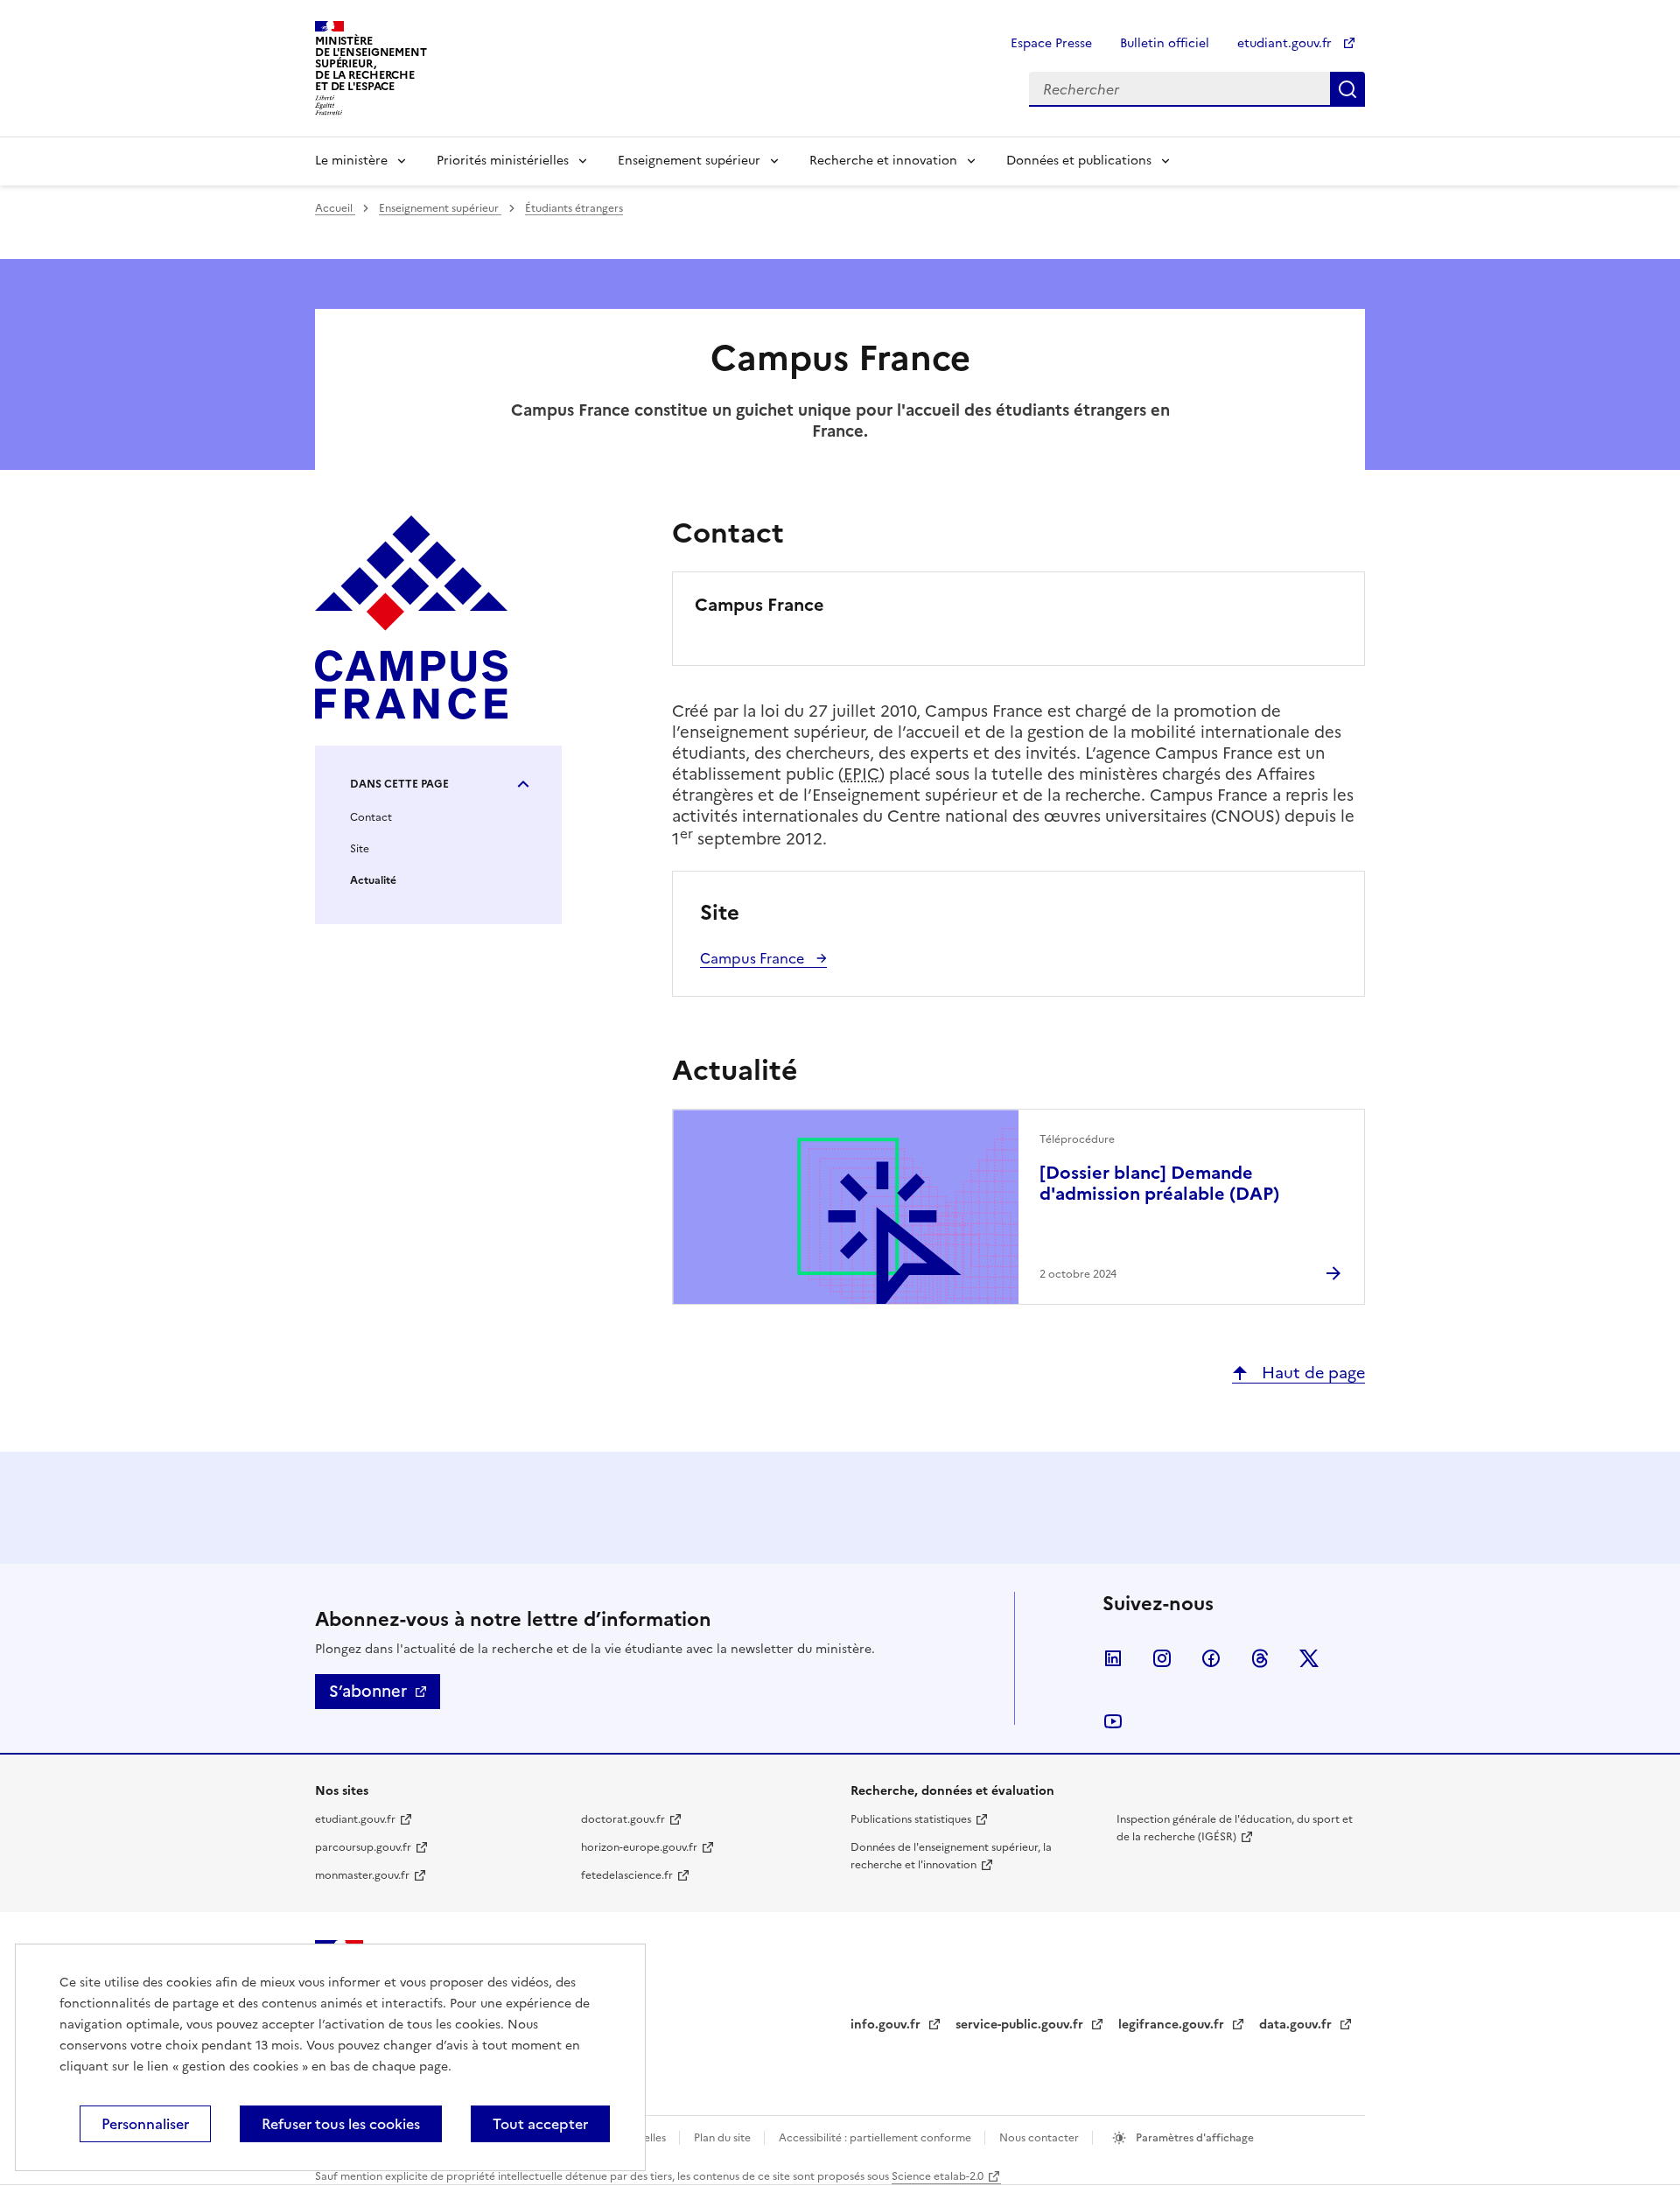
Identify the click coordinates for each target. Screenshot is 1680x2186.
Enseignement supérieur (689, 161)
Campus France (754, 958)
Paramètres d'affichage (1193, 2138)
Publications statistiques (911, 1819)
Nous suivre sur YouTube (1113, 1721)
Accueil (335, 208)
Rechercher (1347, 89)
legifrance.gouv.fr (1173, 2025)
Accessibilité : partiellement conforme (876, 2138)
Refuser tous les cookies (341, 2124)
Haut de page (1311, 1373)
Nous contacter (1040, 2138)
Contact (371, 817)
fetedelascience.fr (627, 1875)
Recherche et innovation (883, 161)
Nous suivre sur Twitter (1309, 1658)
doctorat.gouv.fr (623, 1819)
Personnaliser (145, 2124)
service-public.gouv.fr (1021, 2025)
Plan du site (724, 2138)
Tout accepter (540, 2124)
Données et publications (1079, 161)
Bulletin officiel (1165, 43)
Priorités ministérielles (503, 161)
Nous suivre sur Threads (1260, 1658)
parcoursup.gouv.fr (363, 1847)
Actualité (373, 880)
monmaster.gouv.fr (362, 1875)
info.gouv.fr (887, 2025)
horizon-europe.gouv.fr (639, 1847)
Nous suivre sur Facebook (1211, 1658)
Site (360, 849)
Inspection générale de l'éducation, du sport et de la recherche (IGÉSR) (1235, 1828)
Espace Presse (1051, 43)
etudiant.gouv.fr (1286, 43)
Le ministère (351, 161)
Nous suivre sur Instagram (1162, 1658)
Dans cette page (399, 784)
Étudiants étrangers (574, 208)
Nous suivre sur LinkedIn (1113, 1658)
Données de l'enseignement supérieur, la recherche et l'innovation (951, 1856)
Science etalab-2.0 (938, 2176)
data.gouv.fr (1297, 2025)
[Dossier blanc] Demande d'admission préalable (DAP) (1159, 1183)
